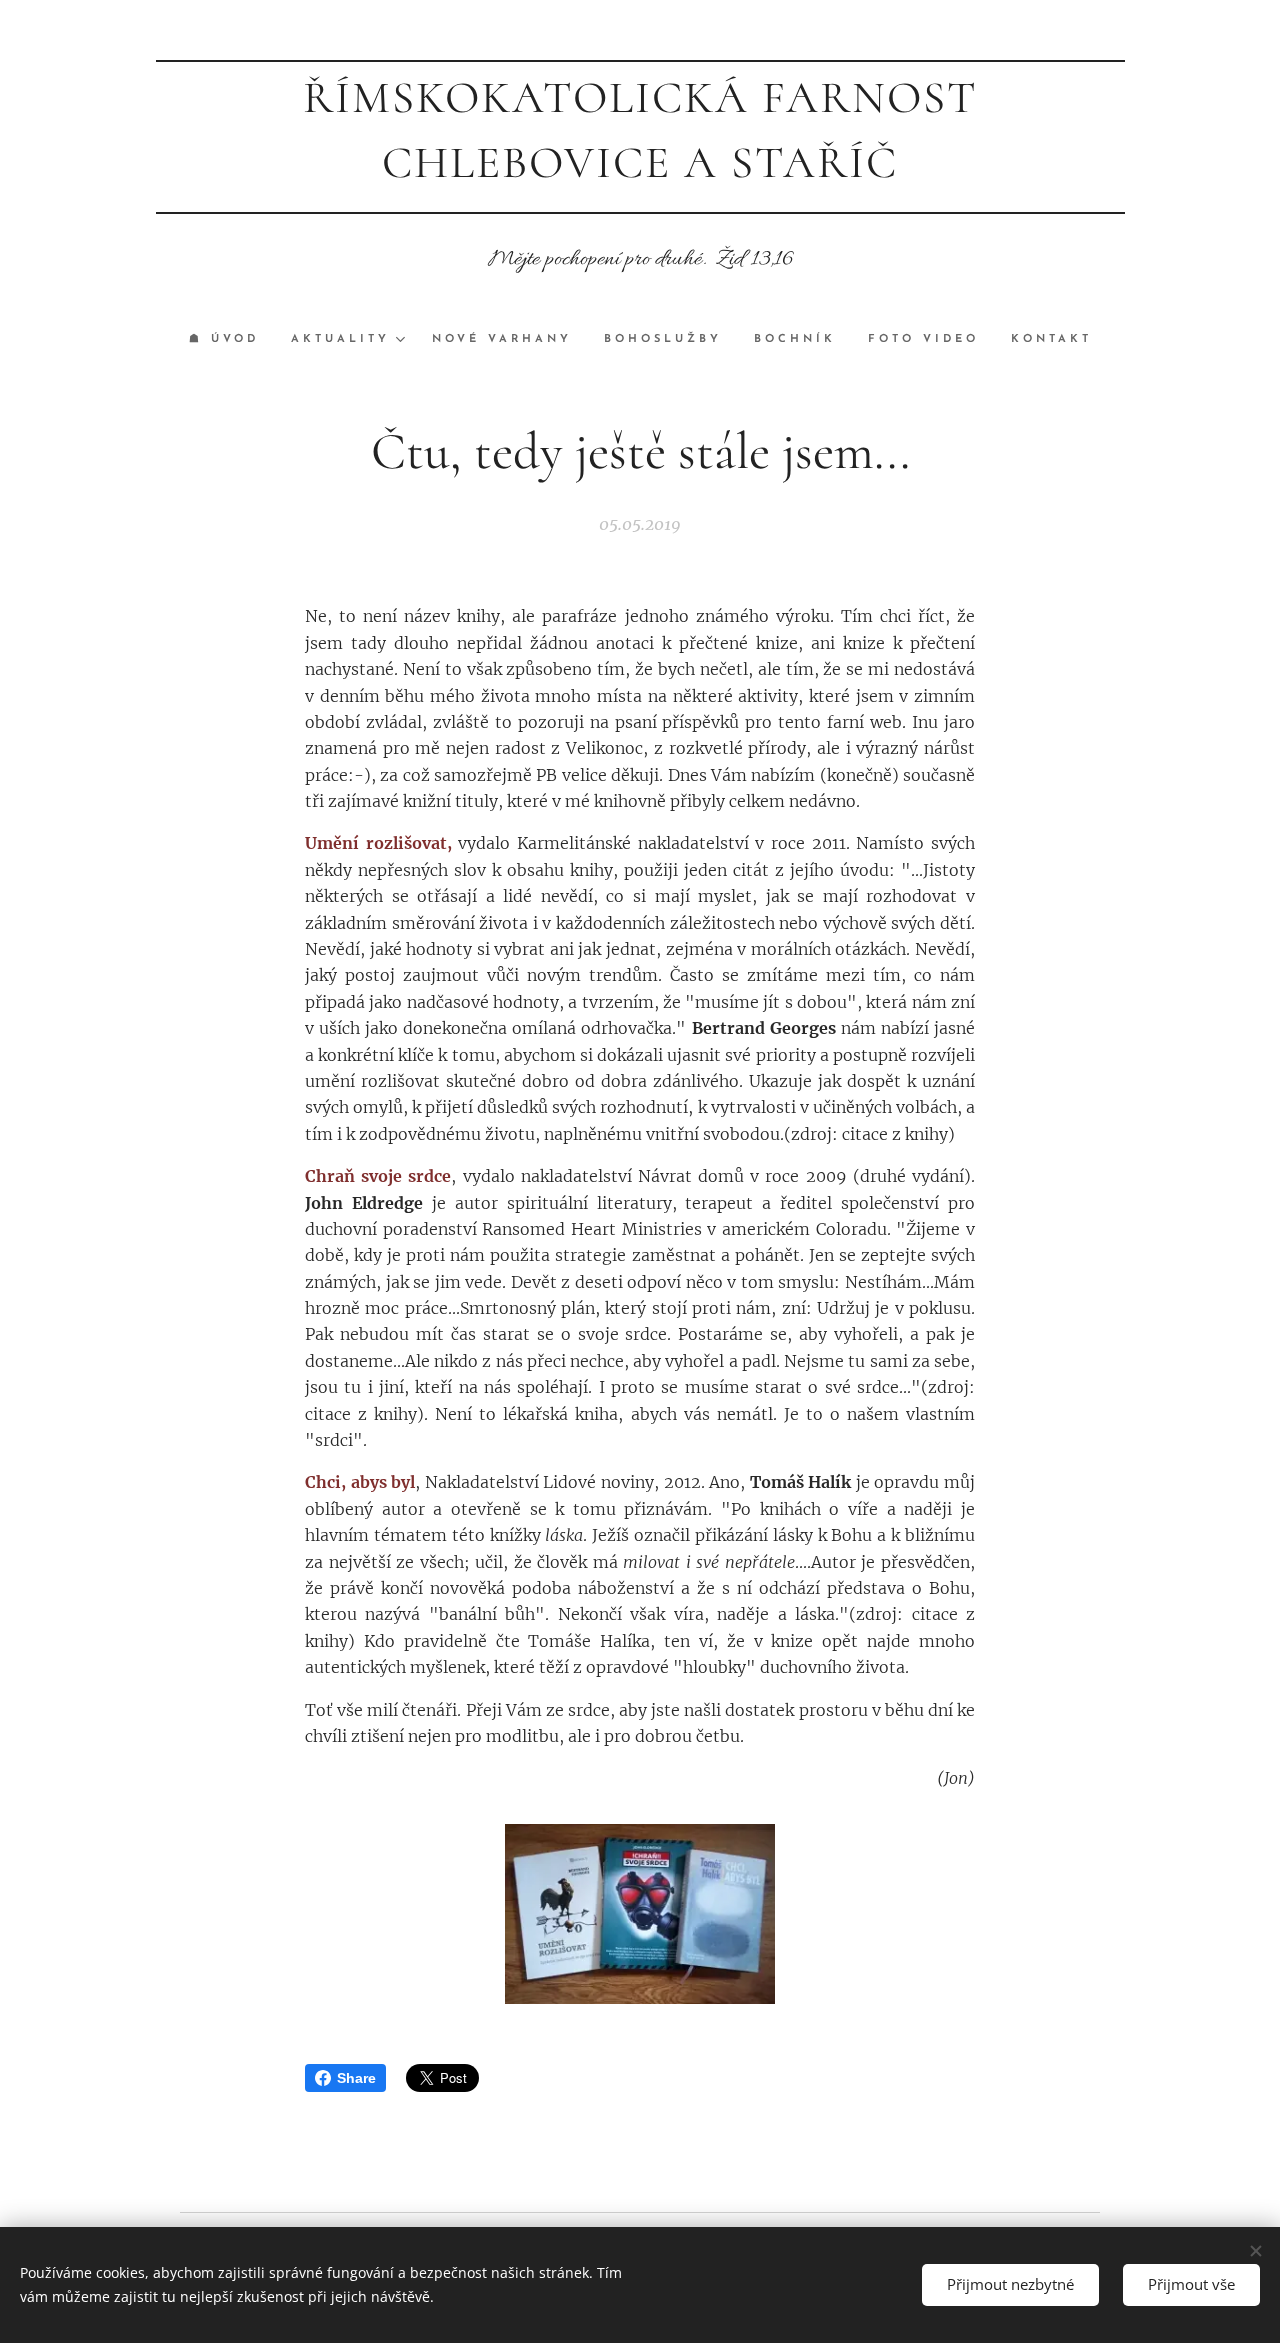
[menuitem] (232, 340)
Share (356, 2078)
